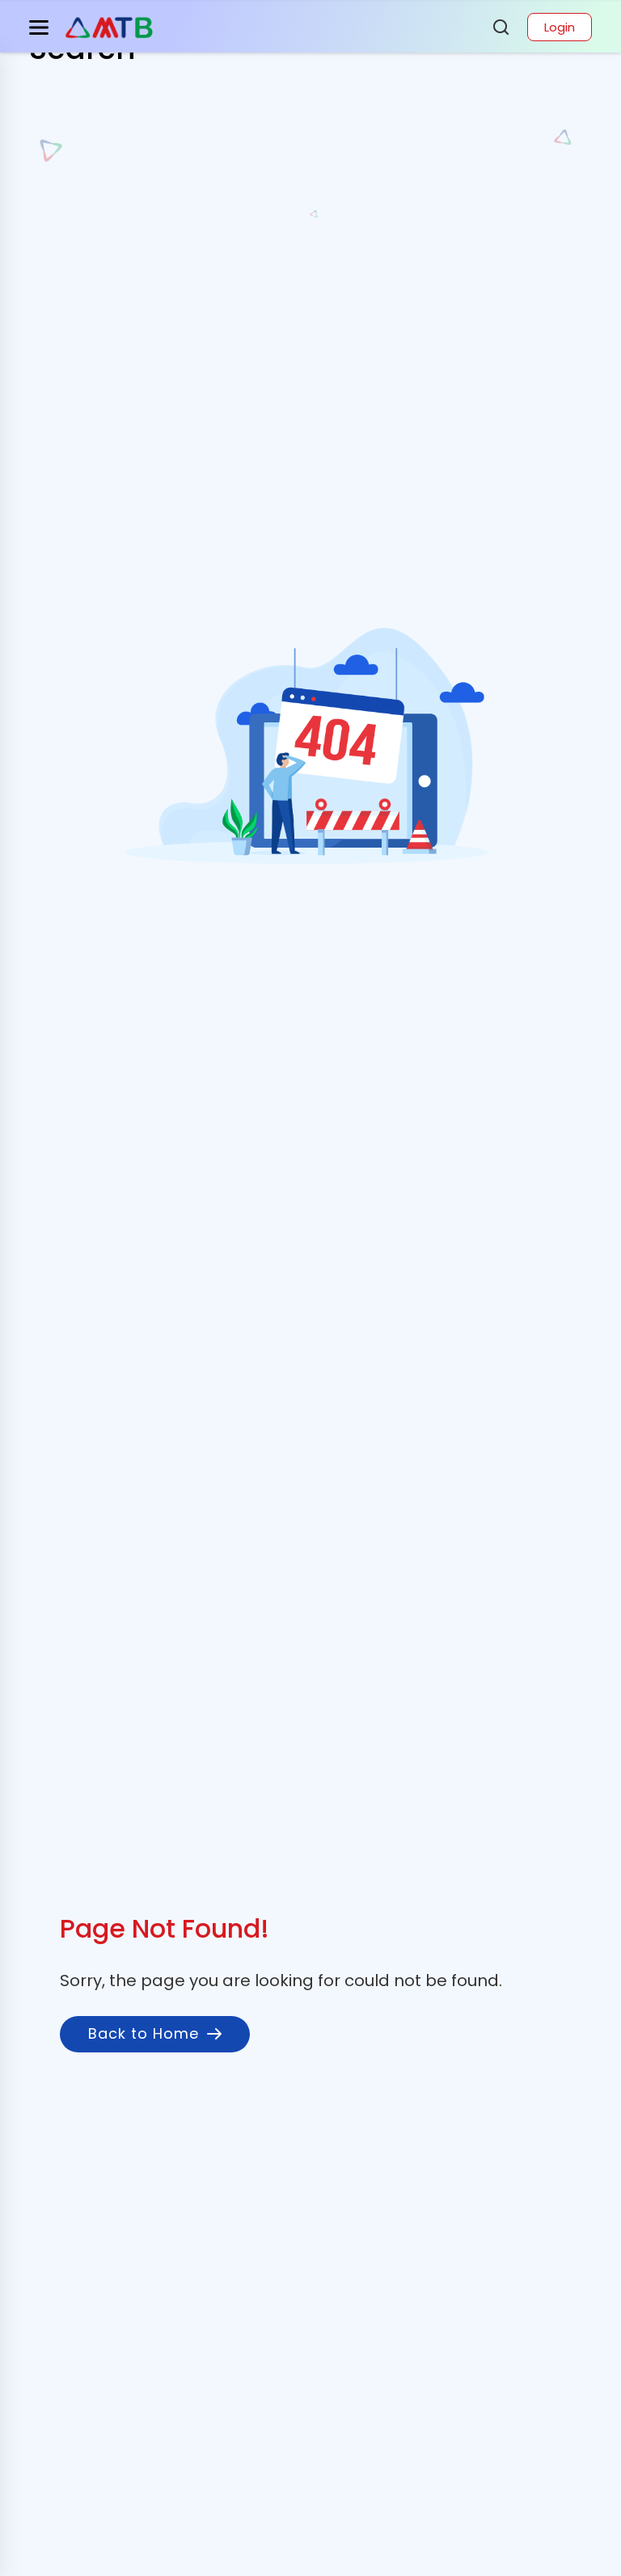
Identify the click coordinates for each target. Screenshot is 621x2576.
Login (560, 27)
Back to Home (144, 2033)
